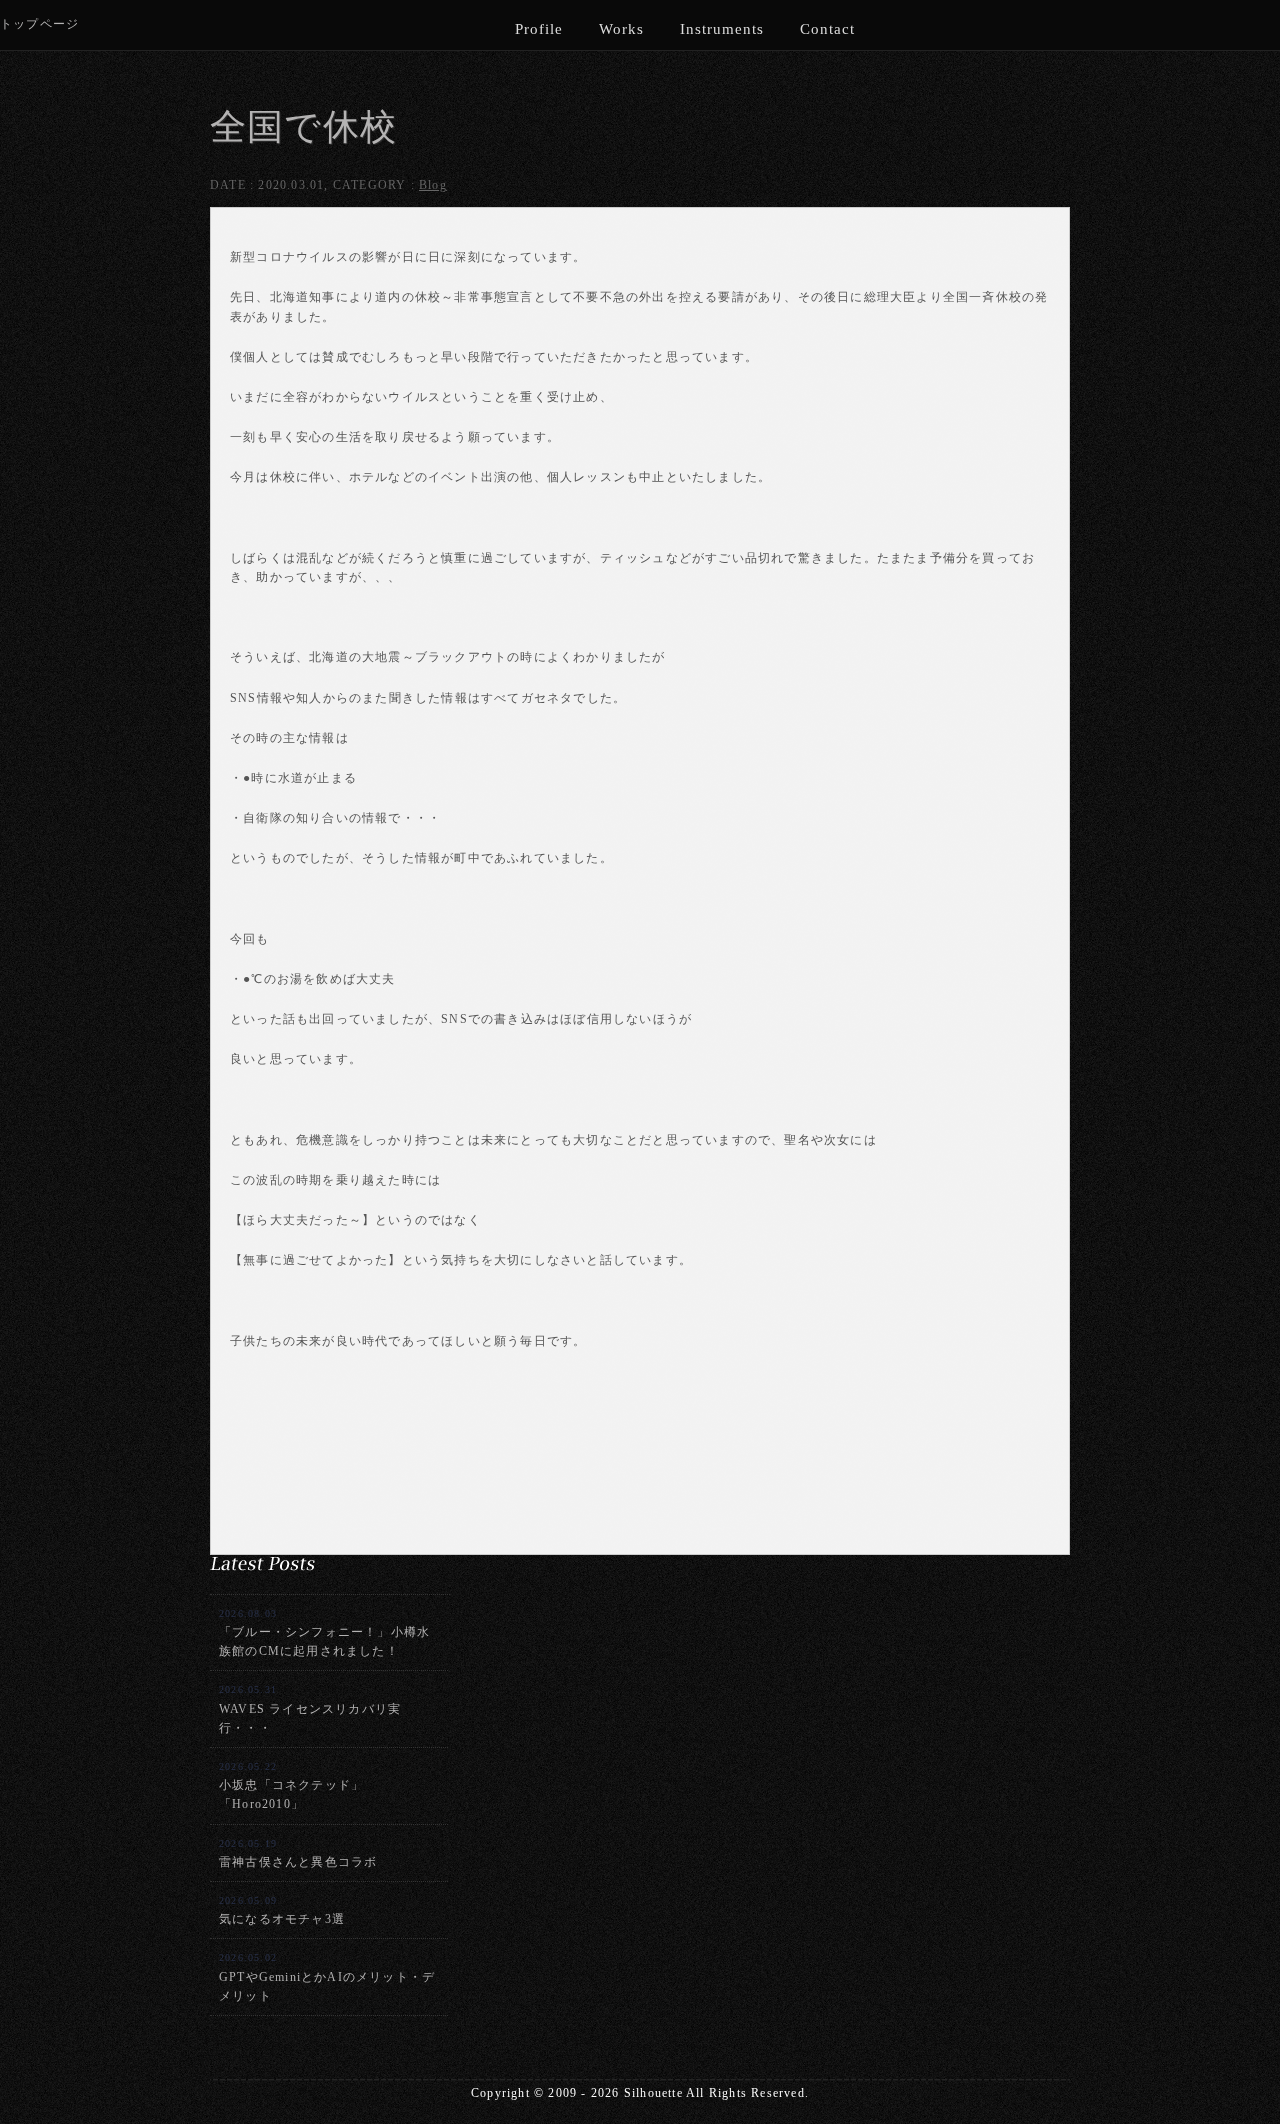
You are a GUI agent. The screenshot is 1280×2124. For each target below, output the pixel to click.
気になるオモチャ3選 (282, 1910)
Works (621, 29)
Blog (433, 185)
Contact (827, 29)
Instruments (722, 29)
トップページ (39, 24)
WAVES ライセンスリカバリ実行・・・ (310, 1709)
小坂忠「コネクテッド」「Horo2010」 (291, 1786)
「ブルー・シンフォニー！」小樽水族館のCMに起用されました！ (324, 1633)
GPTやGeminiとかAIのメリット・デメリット (327, 1977)
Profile (539, 29)
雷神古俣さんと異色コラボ (298, 1853)
